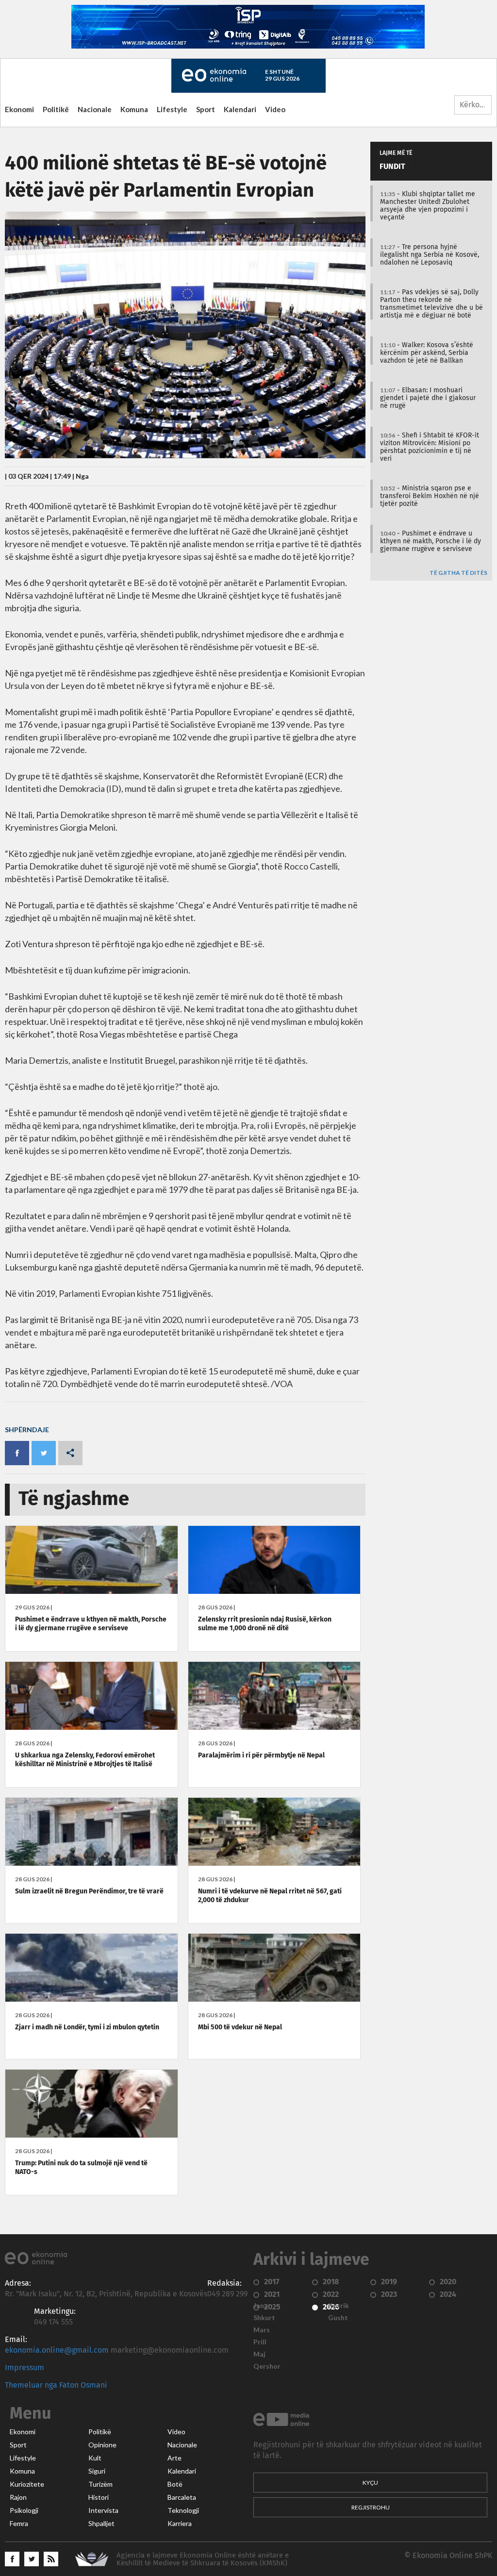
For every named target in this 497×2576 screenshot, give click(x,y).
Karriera (180, 2524)
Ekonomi (19, 109)
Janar (262, 2306)
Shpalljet (101, 2524)
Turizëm (100, 2484)
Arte (174, 2458)
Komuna (134, 109)
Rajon (18, 2497)
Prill (260, 2342)
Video (275, 109)
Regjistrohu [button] (371, 2507)
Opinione (102, 2445)
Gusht (338, 2318)
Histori (99, 2497)
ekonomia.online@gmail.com (57, 2350)
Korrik (339, 2306)
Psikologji (24, 2510)
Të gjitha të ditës (458, 573)
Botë (175, 2484)
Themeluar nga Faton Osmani (56, 2385)
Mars (262, 2330)
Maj (259, 2354)
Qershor (267, 2366)
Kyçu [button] (370, 2483)
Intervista (103, 2510)
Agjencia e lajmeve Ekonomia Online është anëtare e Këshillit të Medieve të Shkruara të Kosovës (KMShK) (203, 2559)
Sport (206, 109)
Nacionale (95, 109)
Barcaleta (182, 2497)
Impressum (25, 2368)
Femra (19, 2524)
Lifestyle (172, 109)
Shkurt (264, 2318)
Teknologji (183, 2510)
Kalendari (240, 109)
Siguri (97, 2471)
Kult (95, 2458)
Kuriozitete (27, 2484)
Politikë (56, 109)
